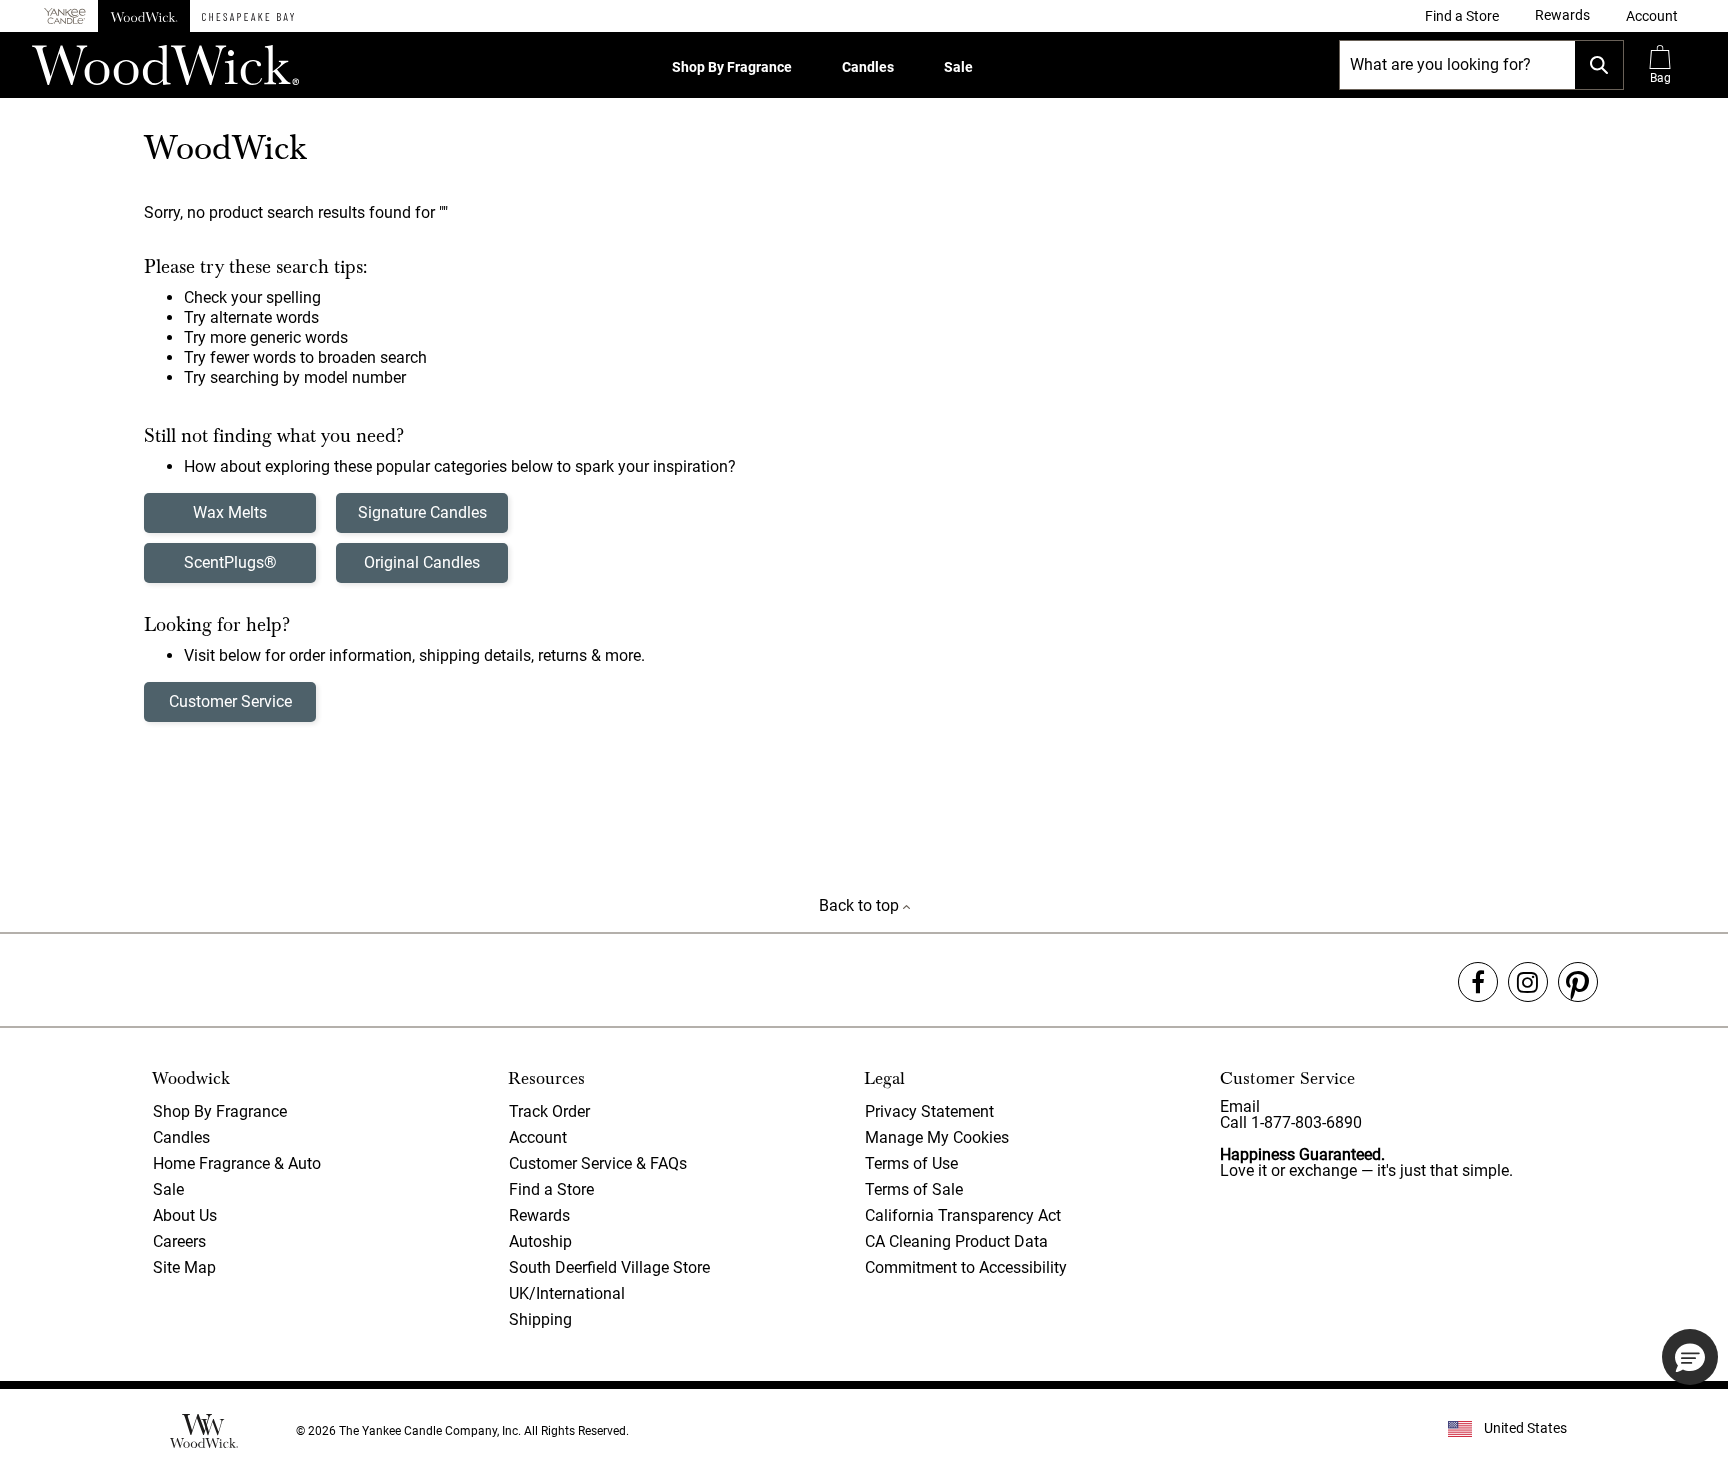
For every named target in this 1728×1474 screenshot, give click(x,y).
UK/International (567, 1293)
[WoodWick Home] (144, 16)
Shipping (540, 1319)
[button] (1652, 16)
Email (1240, 1106)
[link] (1462, 16)
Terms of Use (911, 1163)
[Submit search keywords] (1599, 65)
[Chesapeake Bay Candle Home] (248, 16)
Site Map (184, 1267)
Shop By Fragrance (732, 67)
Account (538, 1137)
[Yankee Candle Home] (65, 16)
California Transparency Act (963, 1215)
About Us (185, 1215)
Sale (958, 67)
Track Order (549, 1111)
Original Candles (422, 562)
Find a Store (551, 1189)
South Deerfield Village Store (609, 1267)
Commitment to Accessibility (966, 1267)
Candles (868, 67)
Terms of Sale (914, 1189)
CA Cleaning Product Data (956, 1241)
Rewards (539, 1215)
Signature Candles (422, 512)
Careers (179, 1241)
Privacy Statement (929, 1111)
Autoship (540, 1241)
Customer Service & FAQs (598, 1163)
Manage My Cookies (937, 1137)
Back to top (861, 905)
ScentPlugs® (230, 562)
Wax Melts (230, 512)
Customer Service (230, 701)
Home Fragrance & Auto (237, 1163)
